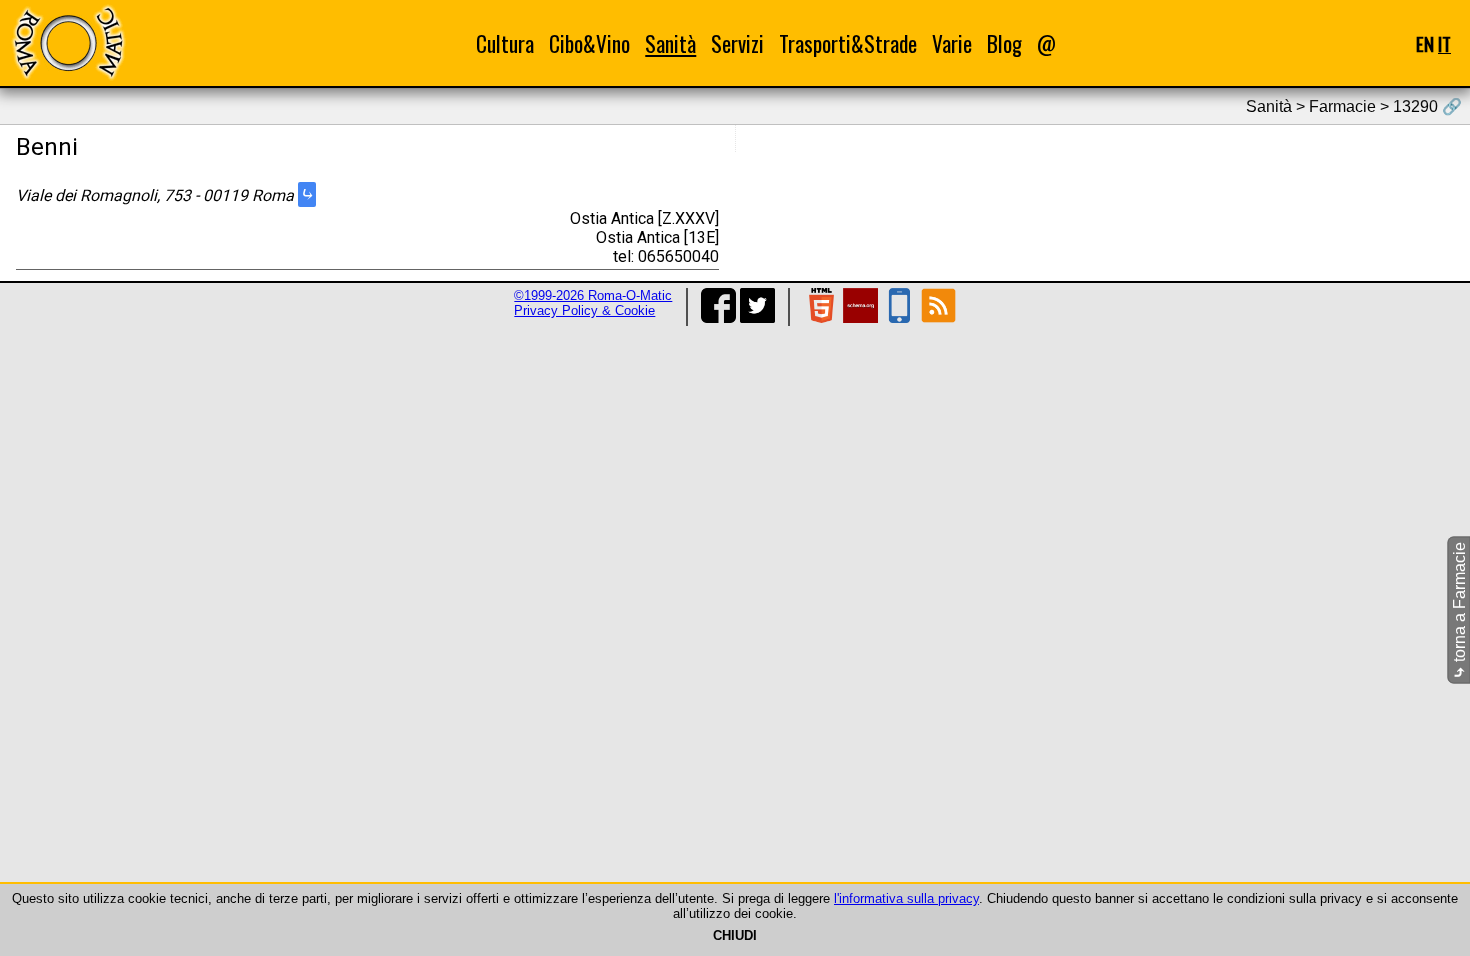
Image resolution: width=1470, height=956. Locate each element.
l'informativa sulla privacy (906, 898)
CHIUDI (735, 935)
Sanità (670, 43)
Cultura (505, 43)
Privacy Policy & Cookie (584, 310)
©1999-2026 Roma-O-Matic (593, 295)
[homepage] (68, 42)
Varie (952, 43)
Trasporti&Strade (848, 43)
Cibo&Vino (589, 43)
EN (1425, 43)
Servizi (737, 43)
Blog (1004, 43)
